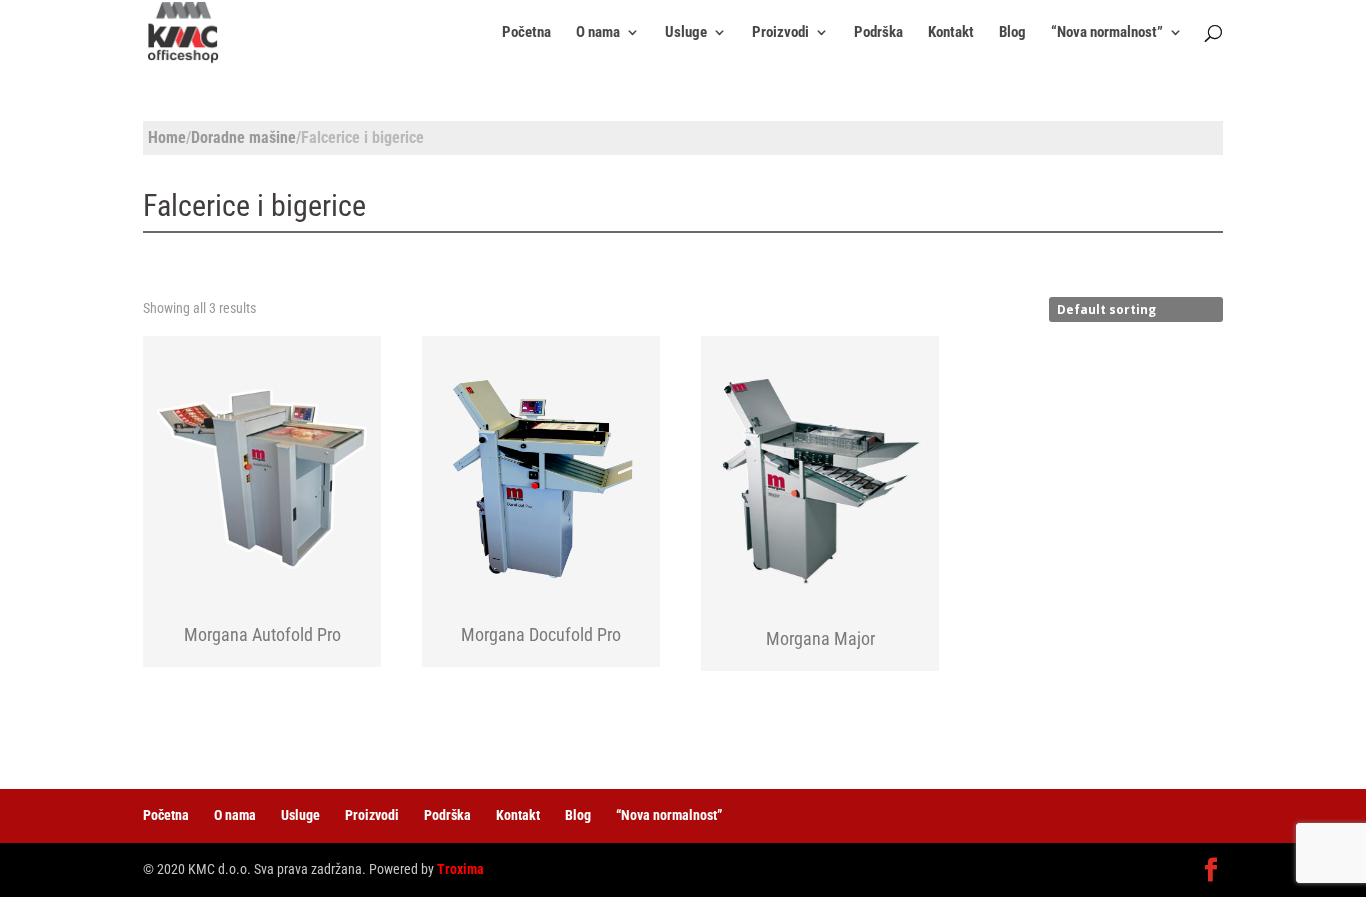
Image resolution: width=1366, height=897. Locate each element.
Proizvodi (780, 33)
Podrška (878, 33)
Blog (1012, 33)
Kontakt (951, 33)
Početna (526, 33)
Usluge (686, 33)
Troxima (460, 869)
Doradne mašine (243, 137)
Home (167, 137)
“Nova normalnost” (1107, 33)
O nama (598, 33)
